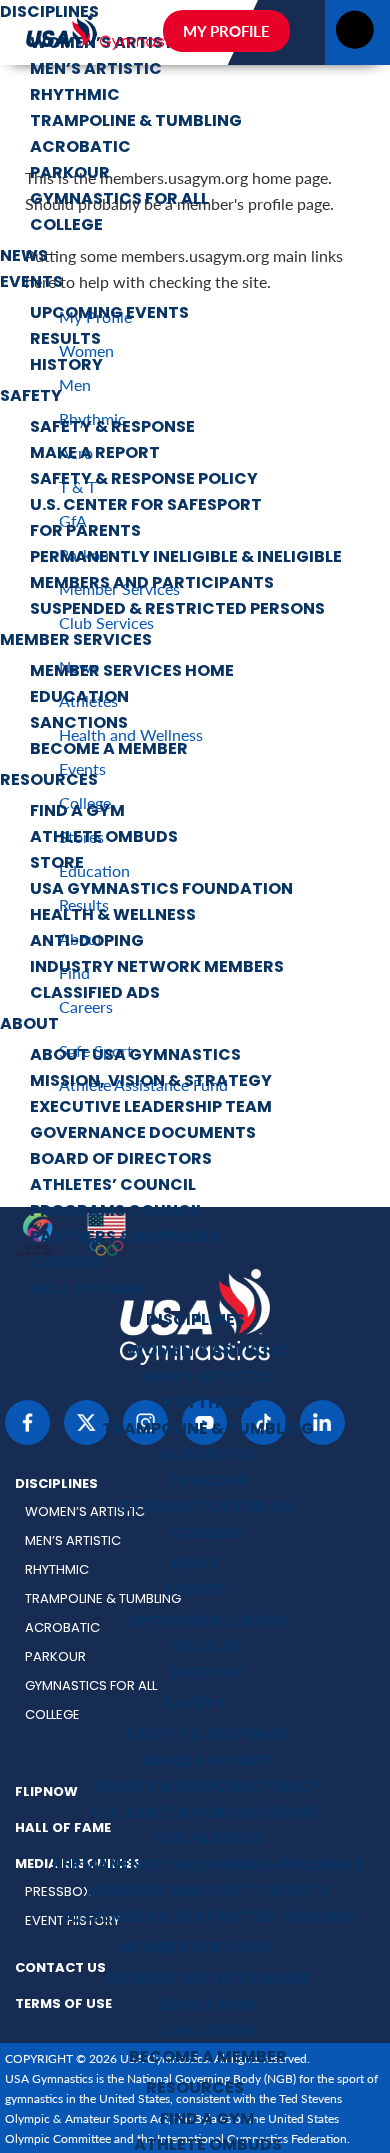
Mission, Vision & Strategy (151, 1082)
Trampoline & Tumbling (136, 122)
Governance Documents (143, 1134)
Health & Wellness (113, 916)
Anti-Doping (87, 942)
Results (65, 340)
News (24, 257)
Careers (67, 1264)
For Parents (85, 532)
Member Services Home (132, 672)
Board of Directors (121, 1160)
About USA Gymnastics (135, 1056)
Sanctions (79, 724)
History (66, 366)
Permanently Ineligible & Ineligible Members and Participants (186, 571)
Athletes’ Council (113, 1186)
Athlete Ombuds (104, 838)
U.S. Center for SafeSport (146, 506)
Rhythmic (75, 96)
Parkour (70, 174)
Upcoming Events (109, 314)
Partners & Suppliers (125, 1238)
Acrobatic (80, 148)
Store (57, 864)
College (66, 226)
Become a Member (109, 750)
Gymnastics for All (119, 200)
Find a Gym (77, 812)
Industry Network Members (157, 968)
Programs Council (117, 1212)
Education (79, 698)
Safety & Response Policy (144, 480)
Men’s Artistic (96, 70)
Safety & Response (112, 428)
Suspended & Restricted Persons (177, 610)
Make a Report (95, 454)
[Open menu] (354, 35)
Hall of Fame (86, 1290)
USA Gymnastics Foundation (161, 890)
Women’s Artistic (208, 1352)
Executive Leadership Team (151, 1108)
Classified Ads (95, 994)
